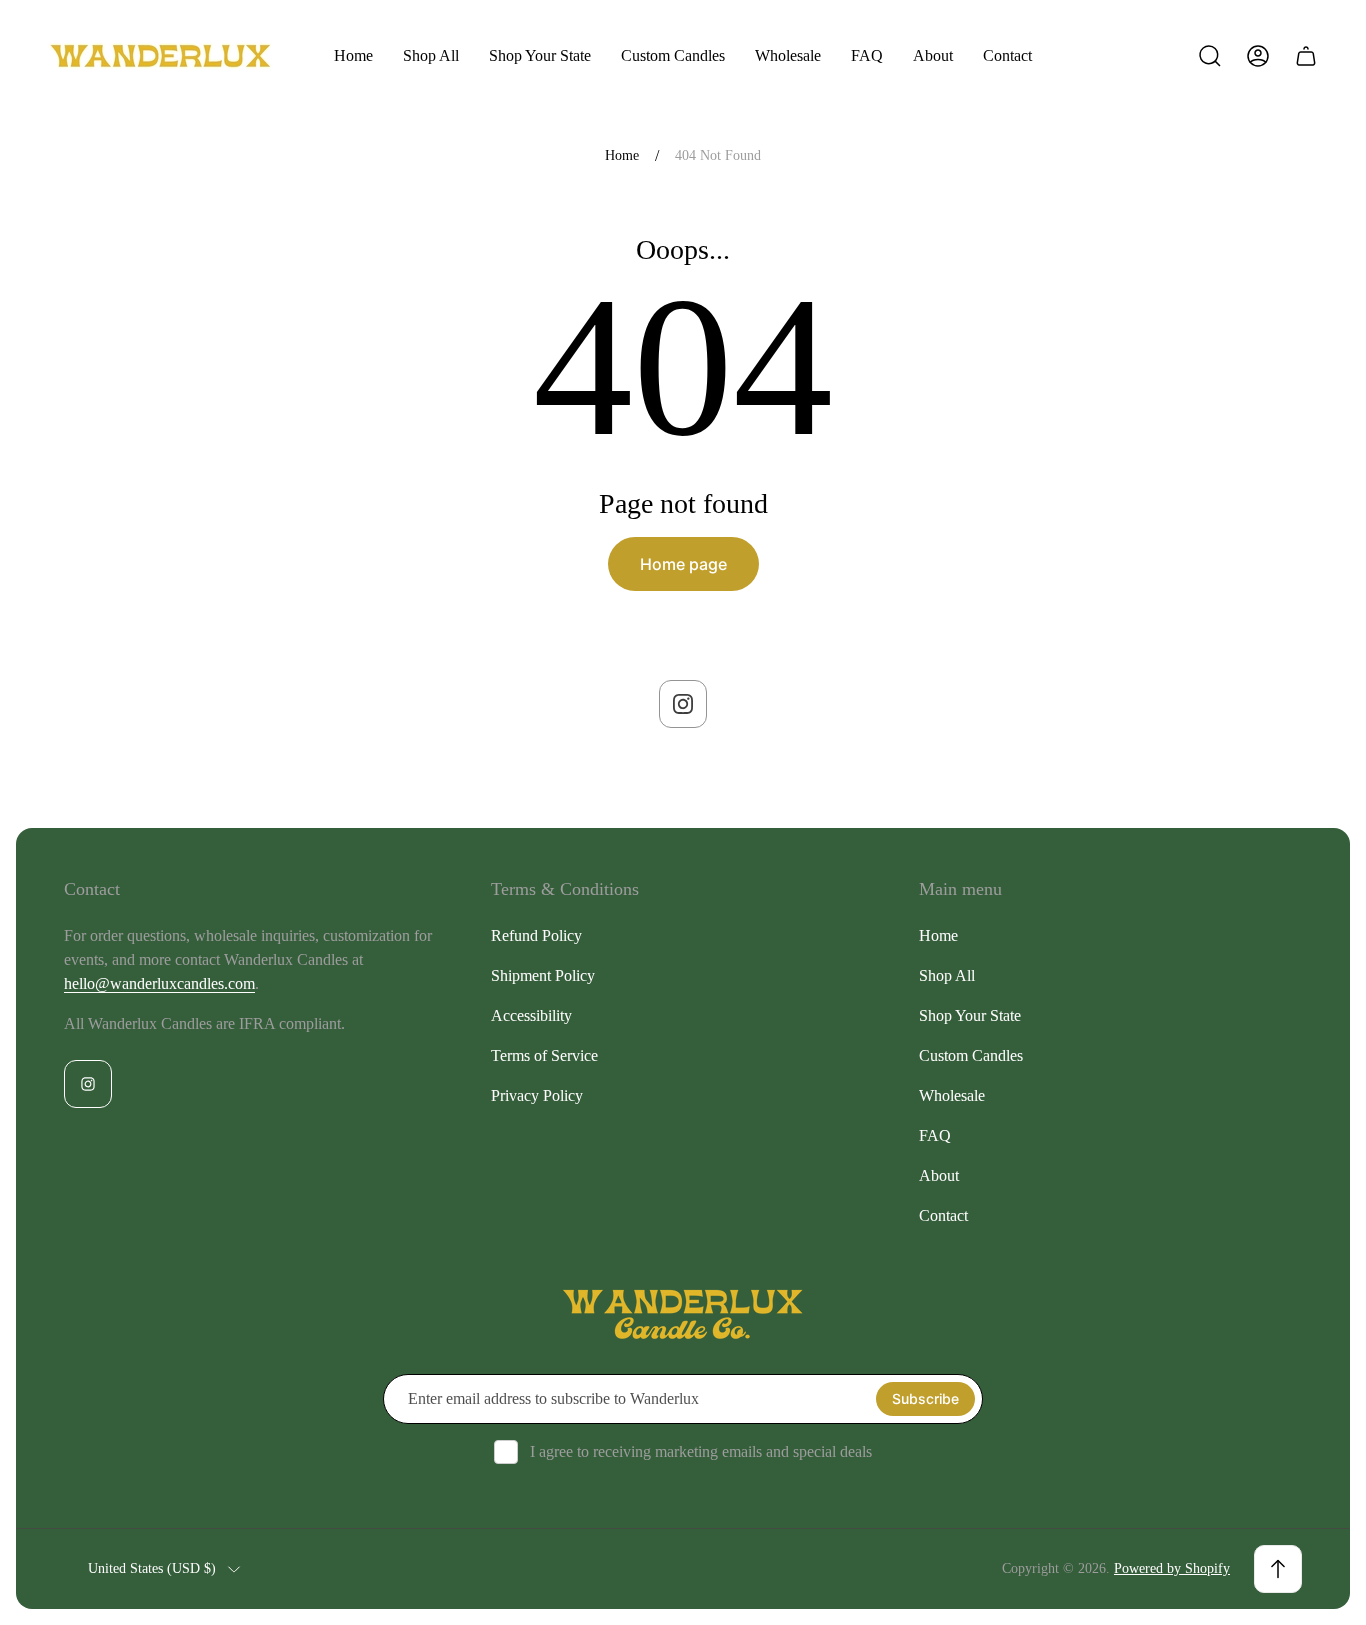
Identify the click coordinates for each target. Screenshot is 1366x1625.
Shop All (947, 975)
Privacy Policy (537, 1095)
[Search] (1210, 56)
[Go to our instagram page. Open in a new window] (683, 704)
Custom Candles (971, 1055)
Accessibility (531, 1015)
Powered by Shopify (1172, 1568)
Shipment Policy (543, 975)
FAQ (935, 1135)
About (939, 1175)
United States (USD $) (152, 1568)
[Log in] (1258, 56)
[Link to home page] (683, 1315)
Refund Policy (536, 935)
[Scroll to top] (1278, 1569)
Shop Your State (970, 1015)
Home (622, 155)
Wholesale (952, 1095)
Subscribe (925, 1398)
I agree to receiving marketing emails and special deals (701, 1451)
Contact (943, 1215)
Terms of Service (544, 1055)
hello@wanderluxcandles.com (159, 983)
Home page (683, 564)
